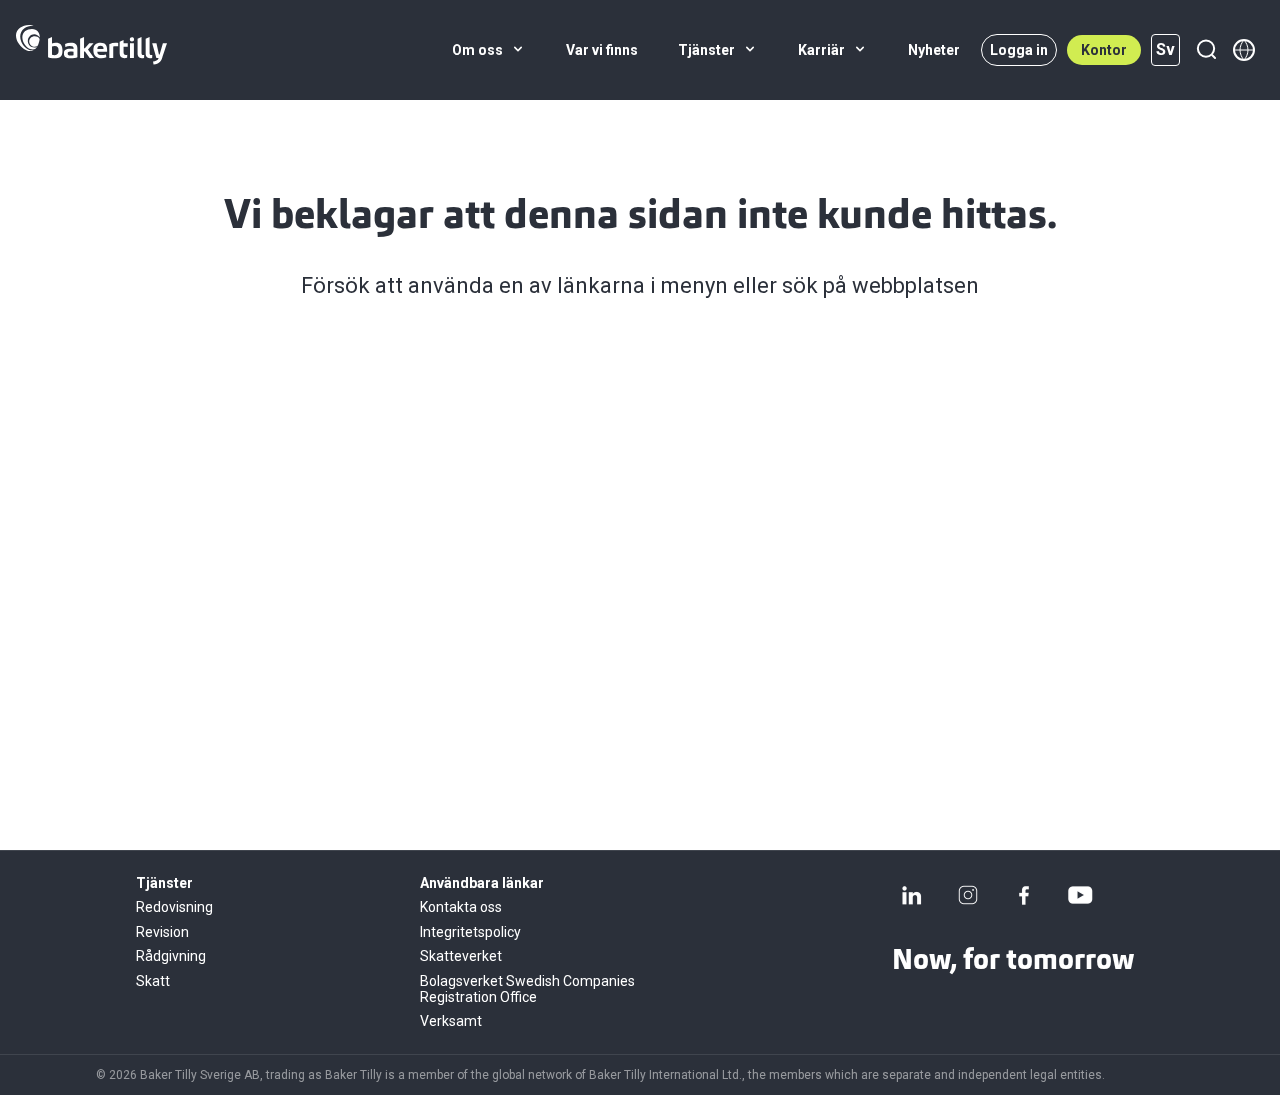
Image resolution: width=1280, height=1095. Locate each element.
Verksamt (451, 1021)
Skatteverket (461, 956)
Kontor (1104, 50)
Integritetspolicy (470, 932)
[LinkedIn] (912, 895)
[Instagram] (968, 895)
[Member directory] (1244, 50)
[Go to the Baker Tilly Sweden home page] (91, 50)
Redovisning (174, 907)
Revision (162, 932)
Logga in (1019, 50)
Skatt (153, 981)
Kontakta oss (461, 907)
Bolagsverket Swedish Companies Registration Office (527, 989)
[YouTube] (1080, 895)
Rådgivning (171, 956)
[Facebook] (1024, 895)
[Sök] (1206, 50)
